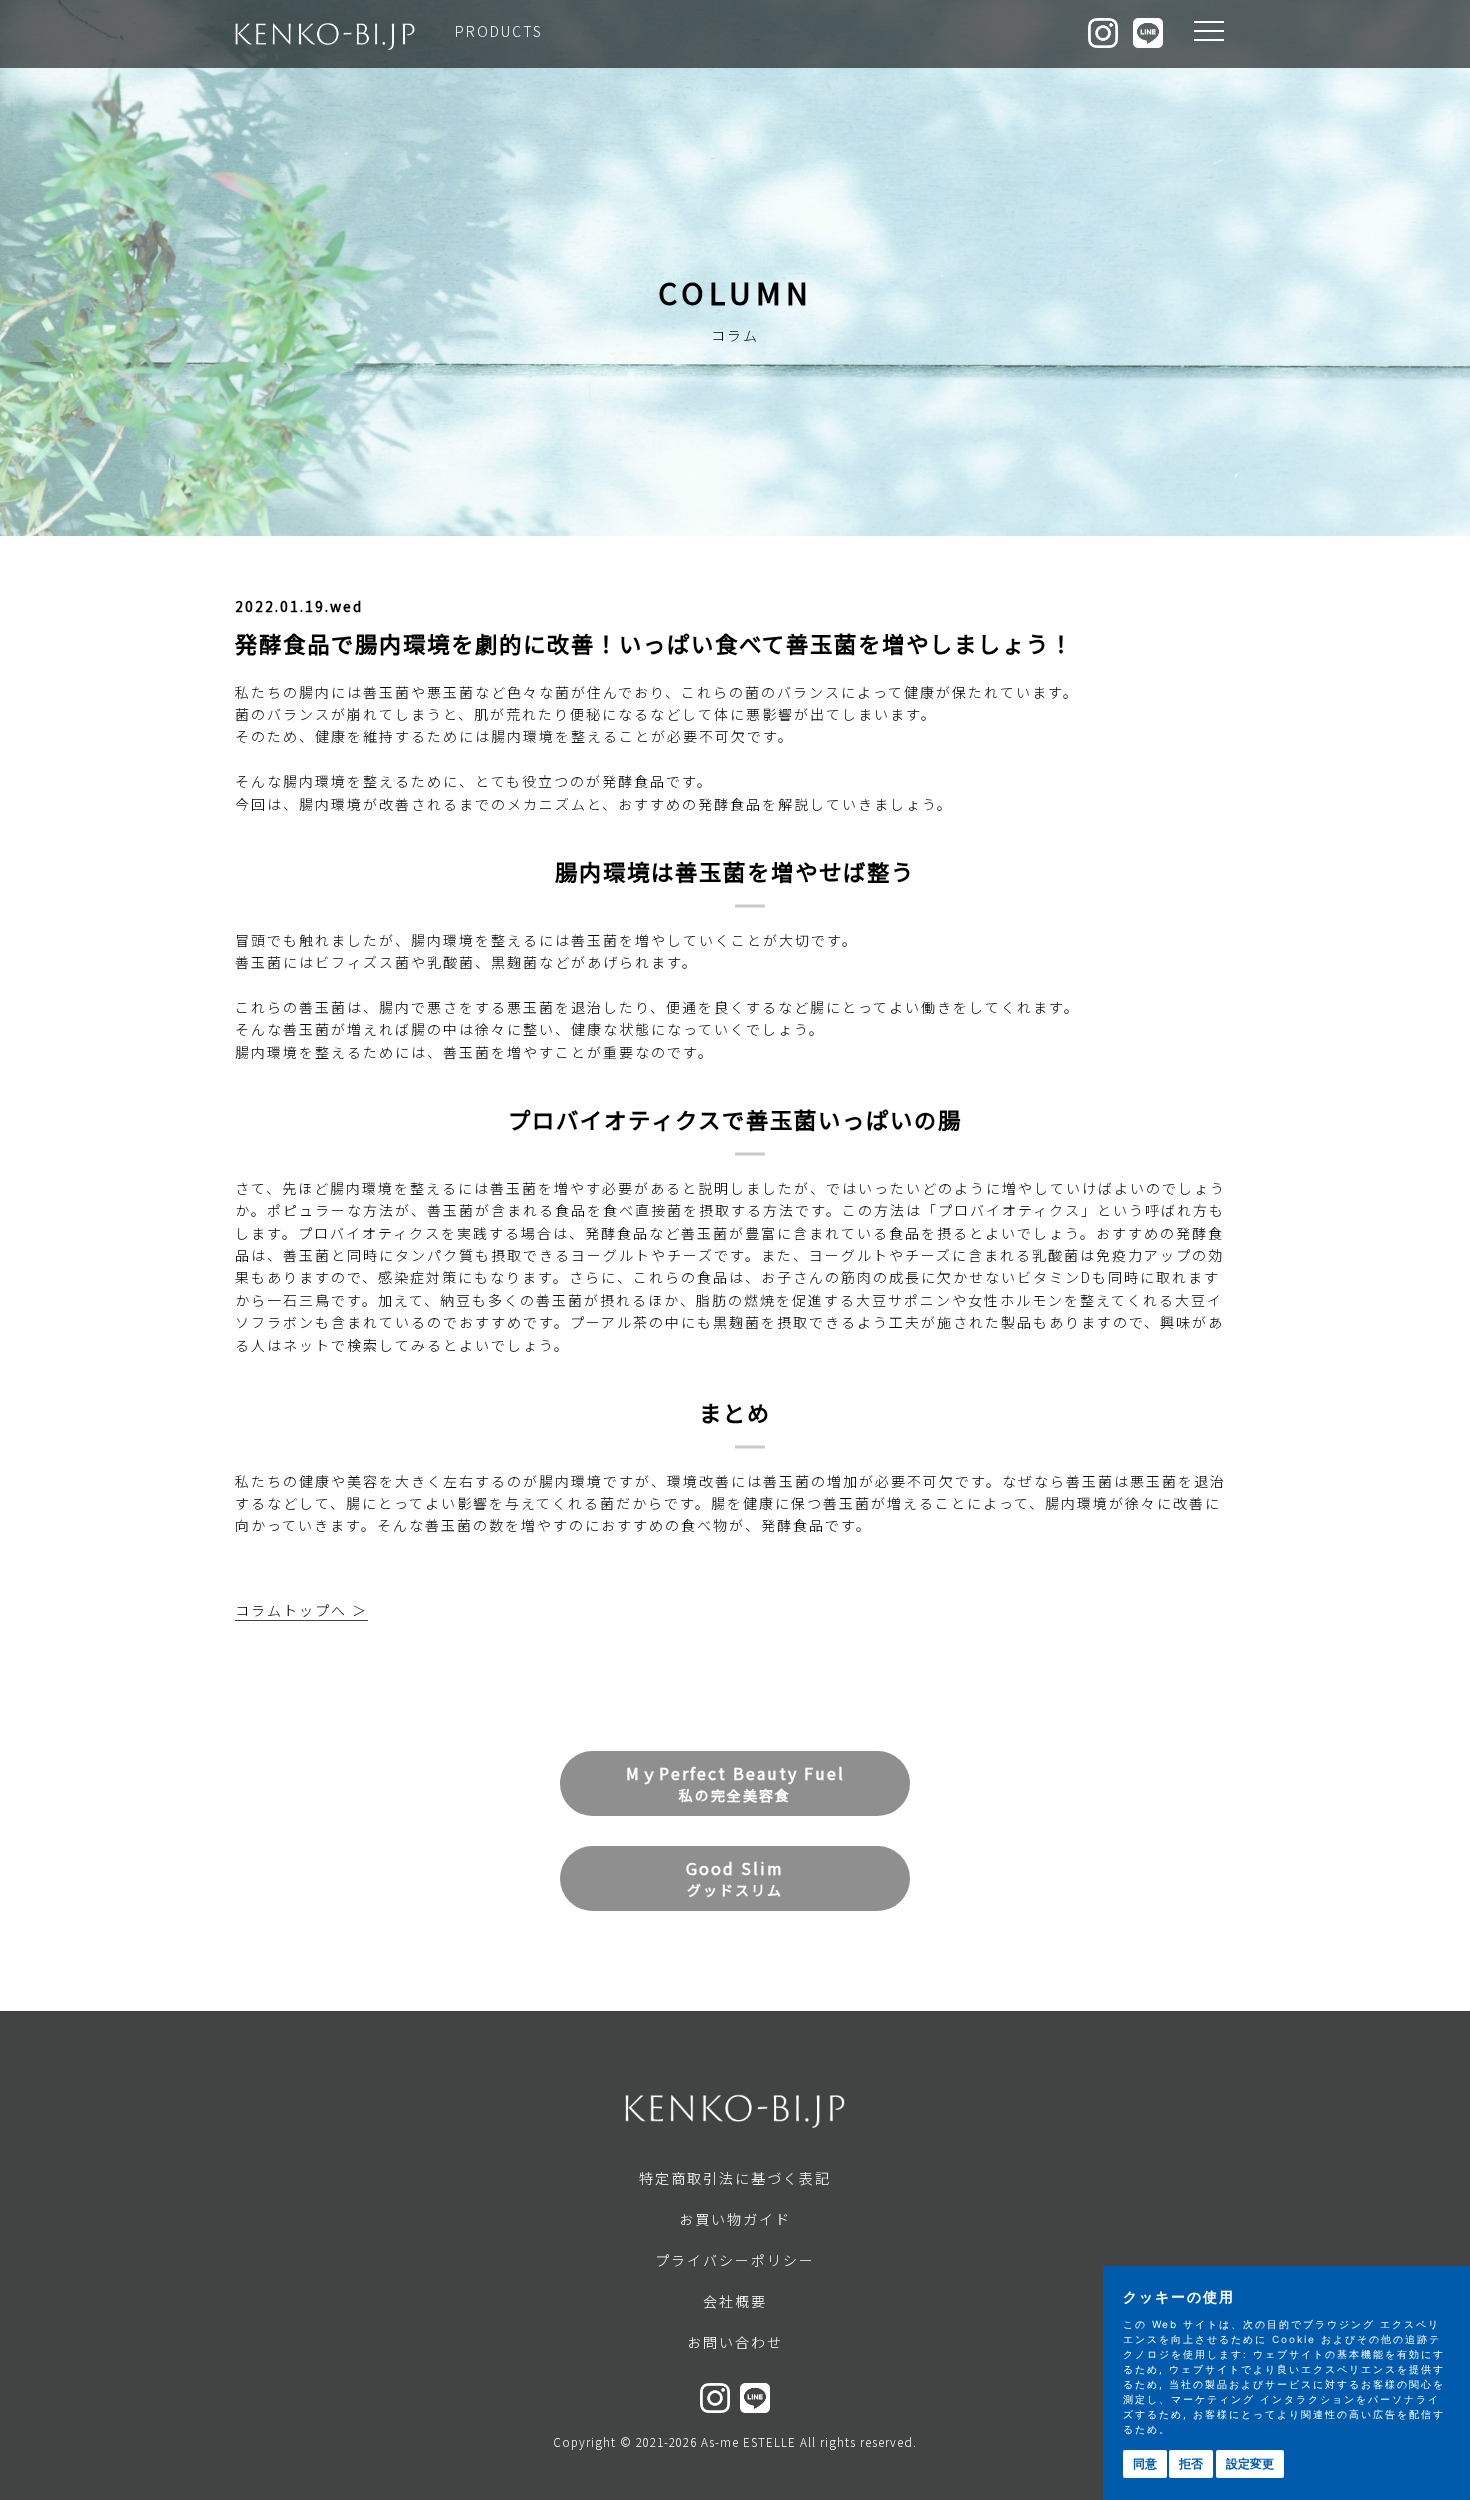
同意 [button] (1145, 2463)
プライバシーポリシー (735, 2260)
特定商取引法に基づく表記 (735, 2178)
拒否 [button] (1191, 2463)
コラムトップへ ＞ (301, 1610)
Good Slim (735, 1878)
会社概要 (735, 2301)
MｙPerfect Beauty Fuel (735, 1783)
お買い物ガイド (735, 2219)
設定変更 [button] (1250, 2463)
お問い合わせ (735, 2342)
